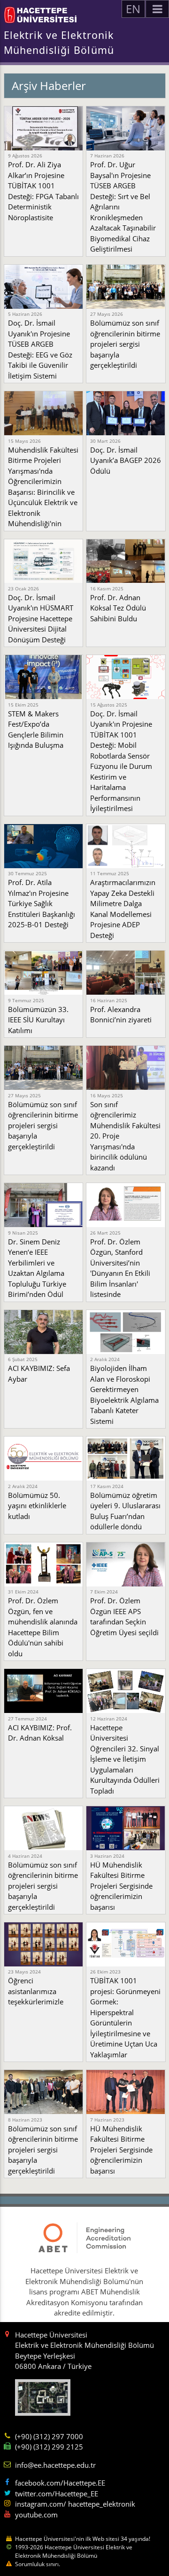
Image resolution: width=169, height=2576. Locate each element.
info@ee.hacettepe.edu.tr (55, 2465)
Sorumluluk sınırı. (38, 2564)
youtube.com (36, 2515)
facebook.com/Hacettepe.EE (60, 2483)
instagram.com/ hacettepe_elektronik (75, 2504)
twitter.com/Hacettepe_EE (57, 2494)
